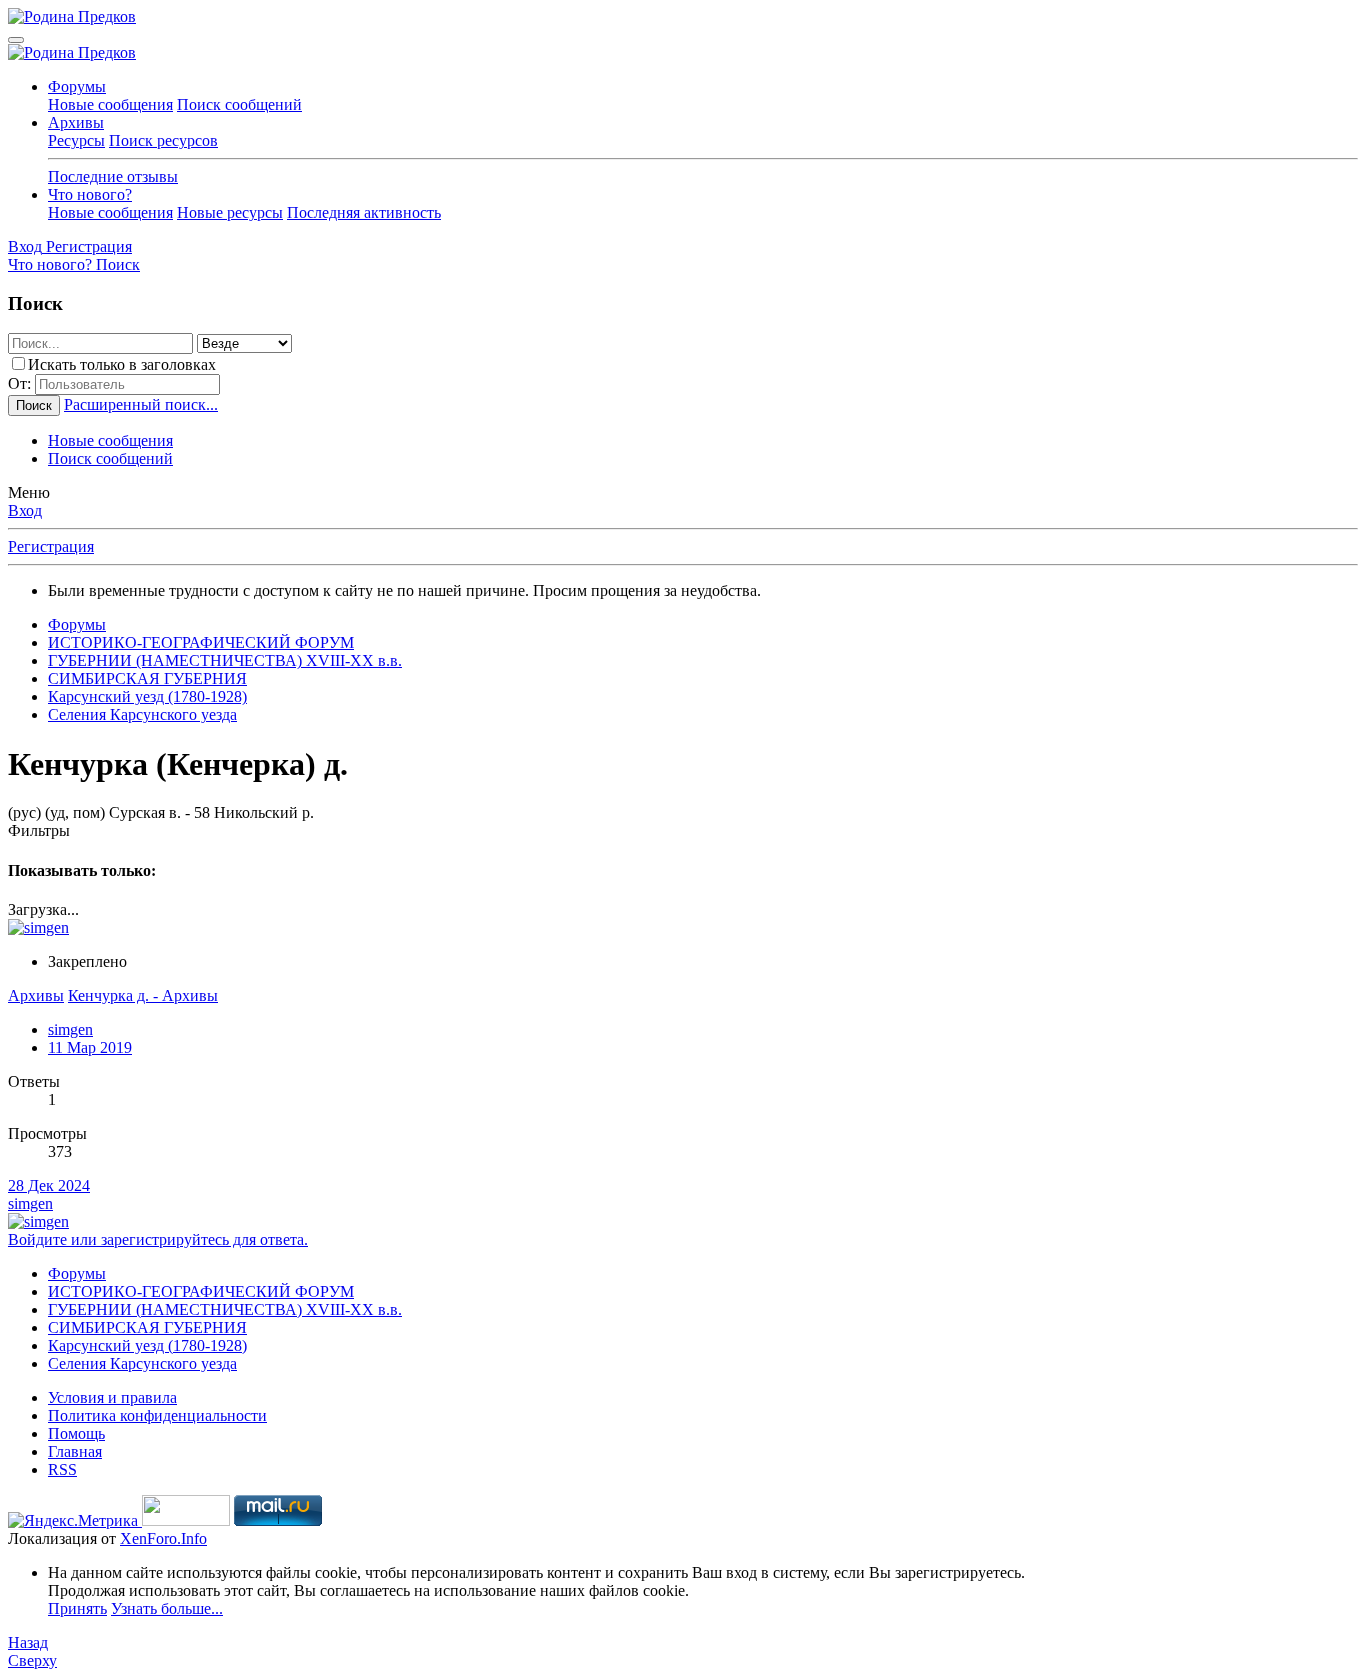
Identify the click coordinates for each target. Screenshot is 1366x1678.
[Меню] (16, 40)
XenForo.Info (163, 1538)
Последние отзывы (113, 176)
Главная (75, 1451)
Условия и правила (112, 1397)
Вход (25, 510)
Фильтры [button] (39, 830)
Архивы (76, 122)
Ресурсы (76, 140)
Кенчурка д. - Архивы (143, 995)
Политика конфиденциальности (157, 1415)
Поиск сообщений (239, 104)
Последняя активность (364, 212)
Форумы (77, 86)
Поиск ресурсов (163, 140)
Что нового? (90, 194)
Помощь (76, 1433)
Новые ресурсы (230, 212)
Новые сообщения (110, 104)
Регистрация (51, 546)
